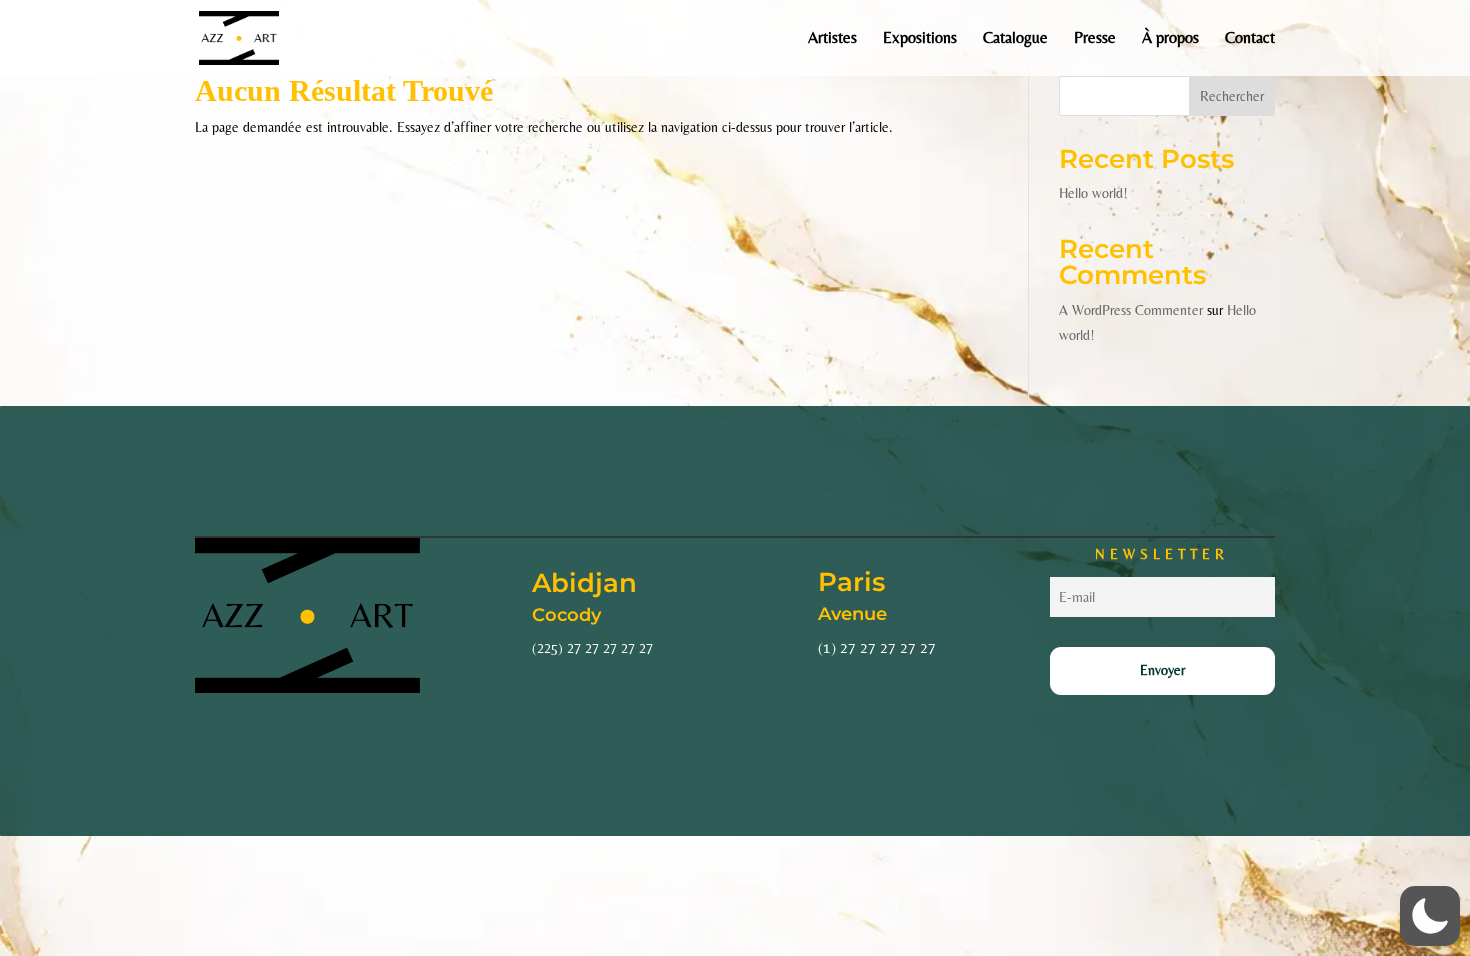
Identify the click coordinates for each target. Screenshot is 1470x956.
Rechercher (1232, 96)
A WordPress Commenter (1131, 310)
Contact (1250, 39)
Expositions (920, 39)
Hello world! (1093, 193)
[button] (1430, 916)
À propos (1170, 39)
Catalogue (1015, 39)
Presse (1095, 39)
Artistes (832, 39)
